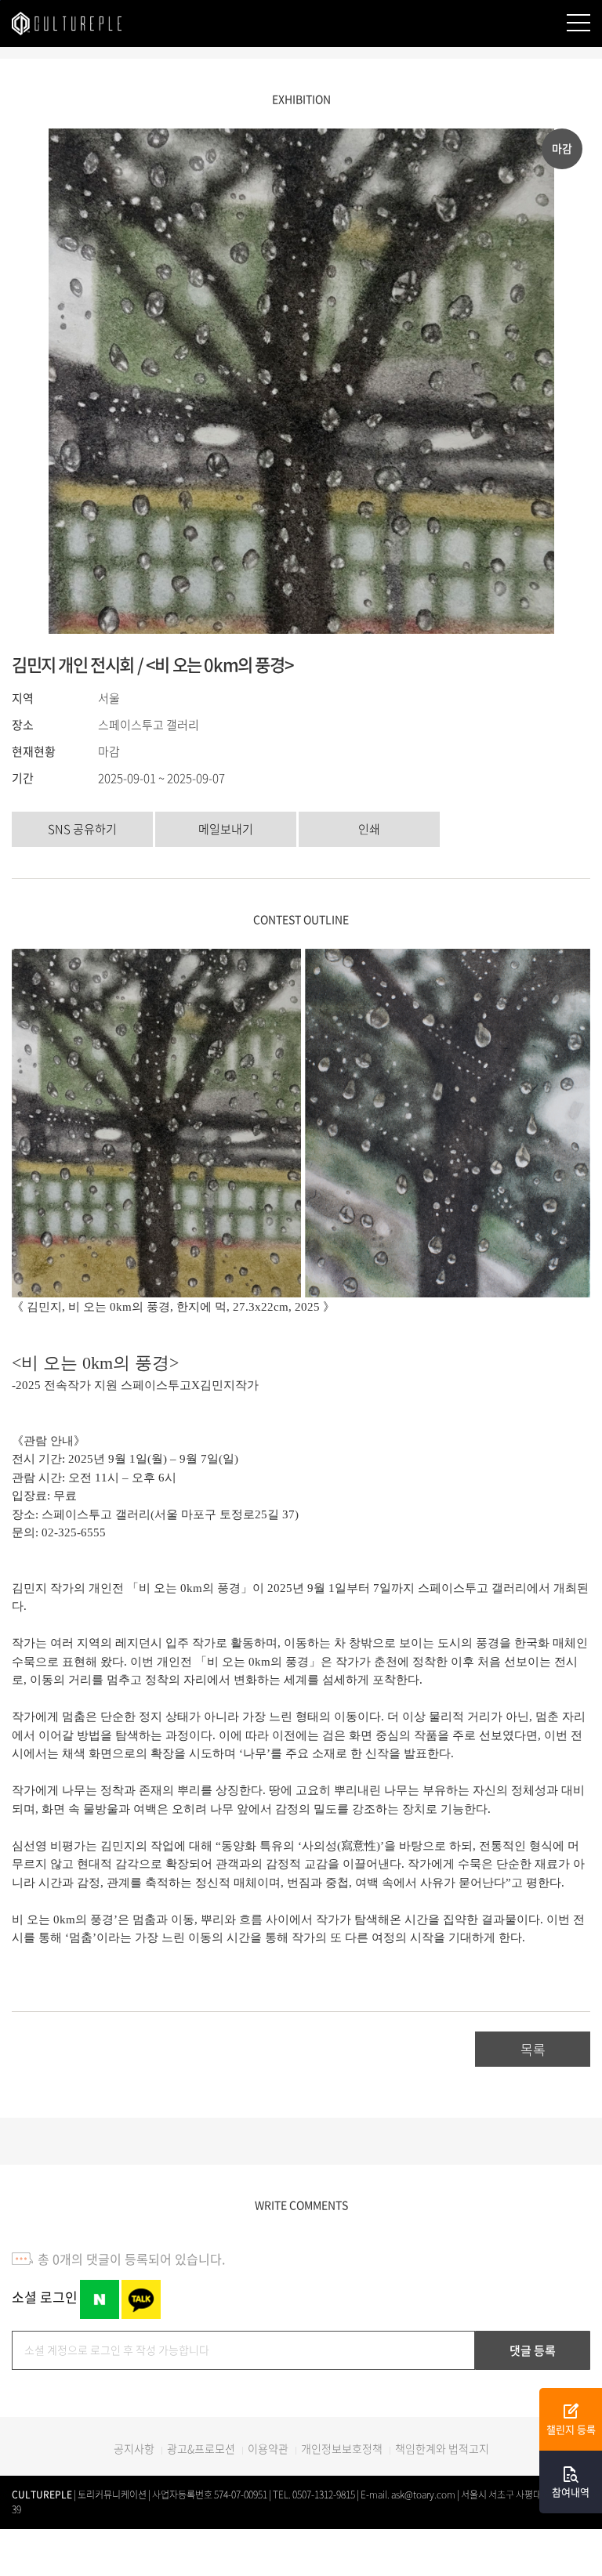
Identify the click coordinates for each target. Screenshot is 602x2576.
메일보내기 (226, 829)
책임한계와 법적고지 (442, 2448)
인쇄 (369, 829)
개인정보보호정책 (342, 2448)
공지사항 (134, 2448)
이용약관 (268, 2448)
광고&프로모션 (201, 2448)
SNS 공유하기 (82, 829)
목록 (533, 2049)
